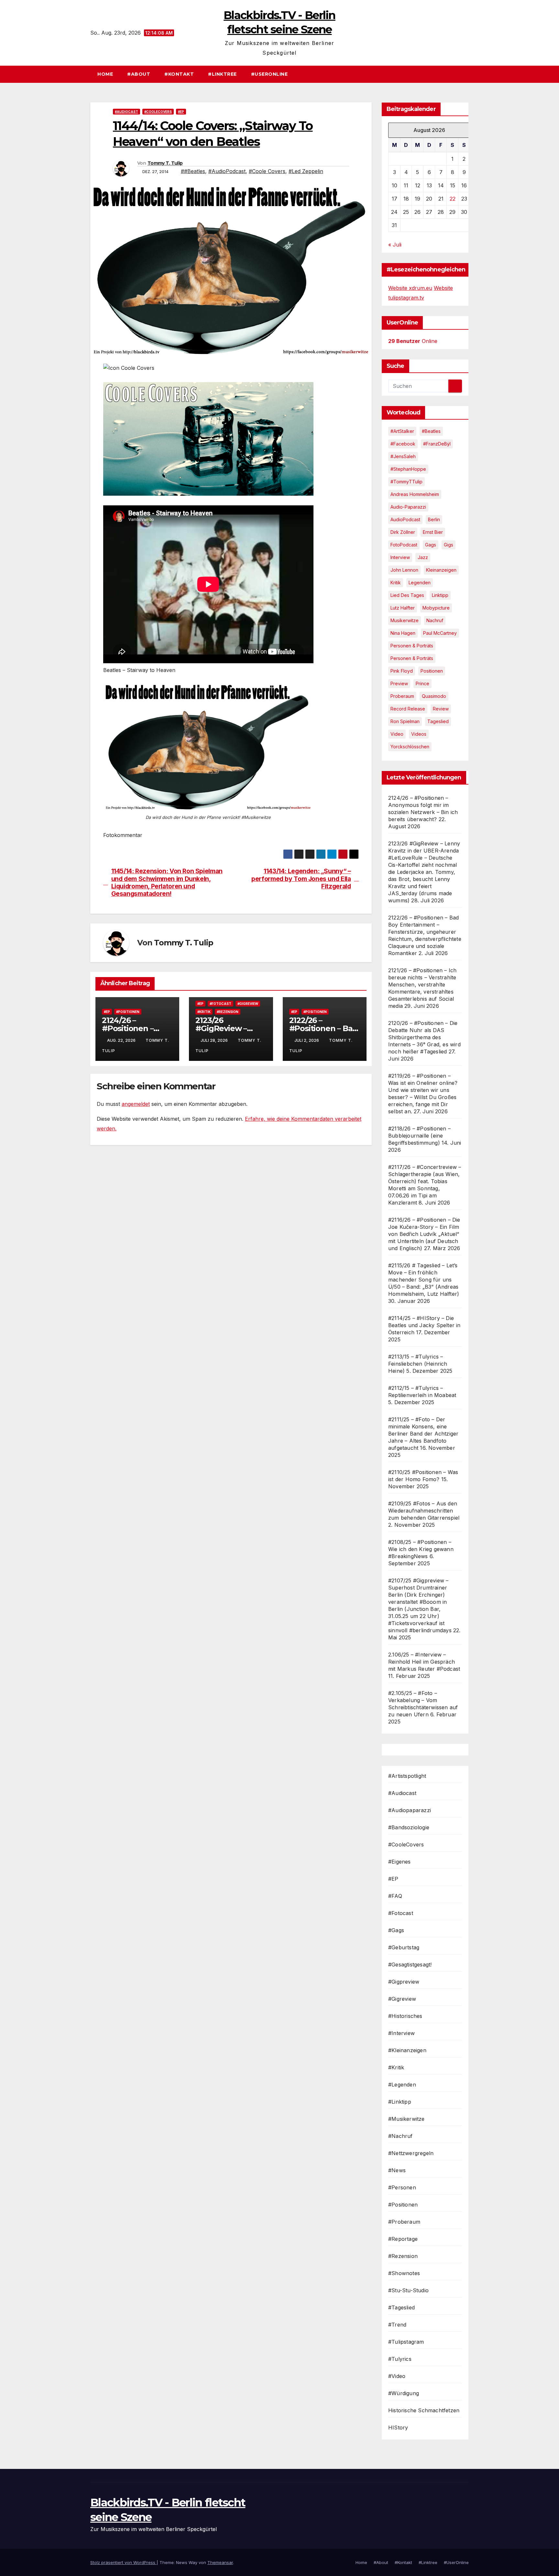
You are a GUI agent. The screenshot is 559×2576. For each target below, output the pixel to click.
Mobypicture (436, 608)
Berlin (434, 519)
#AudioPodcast (227, 171)
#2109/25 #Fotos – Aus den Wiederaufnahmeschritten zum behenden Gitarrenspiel (424, 1511)
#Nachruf (400, 2136)
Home (105, 74)
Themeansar (220, 2562)
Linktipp (440, 595)
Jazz (423, 557)
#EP (181, 112)
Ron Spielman (405, 721)
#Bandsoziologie (409, 1827)
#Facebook (403, 444)
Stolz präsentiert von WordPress (123, 2562)
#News (397, 2170)
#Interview (401, 2033)
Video (397, 734)
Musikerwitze (405, 620)
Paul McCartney (440, 633)
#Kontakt (179, 74)
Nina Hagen (403, 633)
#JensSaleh (403, 456)
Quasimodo (434, 696)
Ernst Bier (433, 532)
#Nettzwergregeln (411, 2153)
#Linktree (222, 74)
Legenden (420, 583)
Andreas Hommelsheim (415, 494)
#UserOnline (269, 74)
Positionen (432, 671)
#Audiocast (126, 112)
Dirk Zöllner (403, 532)
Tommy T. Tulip (165, 163)
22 (453, 199)
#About (139, 74)
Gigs (449, 545)
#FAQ (395, 1896)
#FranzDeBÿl (437, 444)
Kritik (396, 583)
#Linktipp (400, 2102)
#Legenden (402, 2085)
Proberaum (402, 696)
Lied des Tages (407, 595)
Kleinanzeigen (441, 570)
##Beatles (193, 171)
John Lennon (404, 570)
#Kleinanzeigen (407, 2050)
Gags (431, 545)
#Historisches (405, 2016)
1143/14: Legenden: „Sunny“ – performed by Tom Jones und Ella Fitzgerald (301, 879)
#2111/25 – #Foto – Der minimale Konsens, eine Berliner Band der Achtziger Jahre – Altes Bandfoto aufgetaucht (423, 1434)
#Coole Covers (267, 171)
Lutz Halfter (403, 608)
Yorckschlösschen (410, 747)
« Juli (395, 245)
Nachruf (435, 620)
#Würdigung (404, 2393)
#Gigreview (248, 1004)
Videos (419, 734)
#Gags (396, 1930)
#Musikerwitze (406, 2119)
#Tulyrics (400, 2359)
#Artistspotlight (407, 1776)
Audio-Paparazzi (408, 507)
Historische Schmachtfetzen (424, 2410)
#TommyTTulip (406, 482)
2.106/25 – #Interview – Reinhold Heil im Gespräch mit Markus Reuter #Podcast (424, 1662)
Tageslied (438, 721)
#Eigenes (400, 1862)
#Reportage (403, 2239)
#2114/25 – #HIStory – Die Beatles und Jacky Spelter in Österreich (424, 1325)
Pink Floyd (402, 671)
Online (413, 341)
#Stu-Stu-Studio (408, 2290)
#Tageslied (401, 2307)
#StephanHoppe (408, 469)
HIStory (398, 2427)
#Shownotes (404, 2273)
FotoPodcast (404, 545)
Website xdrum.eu (410, 288)
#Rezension (228, 1012)
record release (408, 709)
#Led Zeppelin (306, 171)
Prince (422, 683)
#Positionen (128, 1012)
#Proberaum (404, 2222)
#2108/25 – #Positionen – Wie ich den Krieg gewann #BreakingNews (421, 1549)
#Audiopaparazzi (410, 1810)
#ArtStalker (402, 431)
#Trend (397, 2325)
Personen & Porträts (412, 646)
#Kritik (204, 1012)
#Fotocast (220, 1004)
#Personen (402, 2187)
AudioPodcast (405, 519)
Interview (400, 557)
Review (441, 709)
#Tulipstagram (406, 2342)
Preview (399, 683)
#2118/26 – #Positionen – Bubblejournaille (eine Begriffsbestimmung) (419, 1136)
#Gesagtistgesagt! (410, 1965)
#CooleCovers (158, 112)
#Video (397, 2376)
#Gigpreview (404, 1982)
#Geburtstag (404, 1947)
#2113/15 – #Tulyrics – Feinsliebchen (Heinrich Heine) (418, 1364)
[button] (467, 74)
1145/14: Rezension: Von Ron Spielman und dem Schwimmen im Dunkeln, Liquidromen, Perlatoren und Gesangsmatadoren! (167, 882)
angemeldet (136, 1104)
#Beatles (431, 431)
